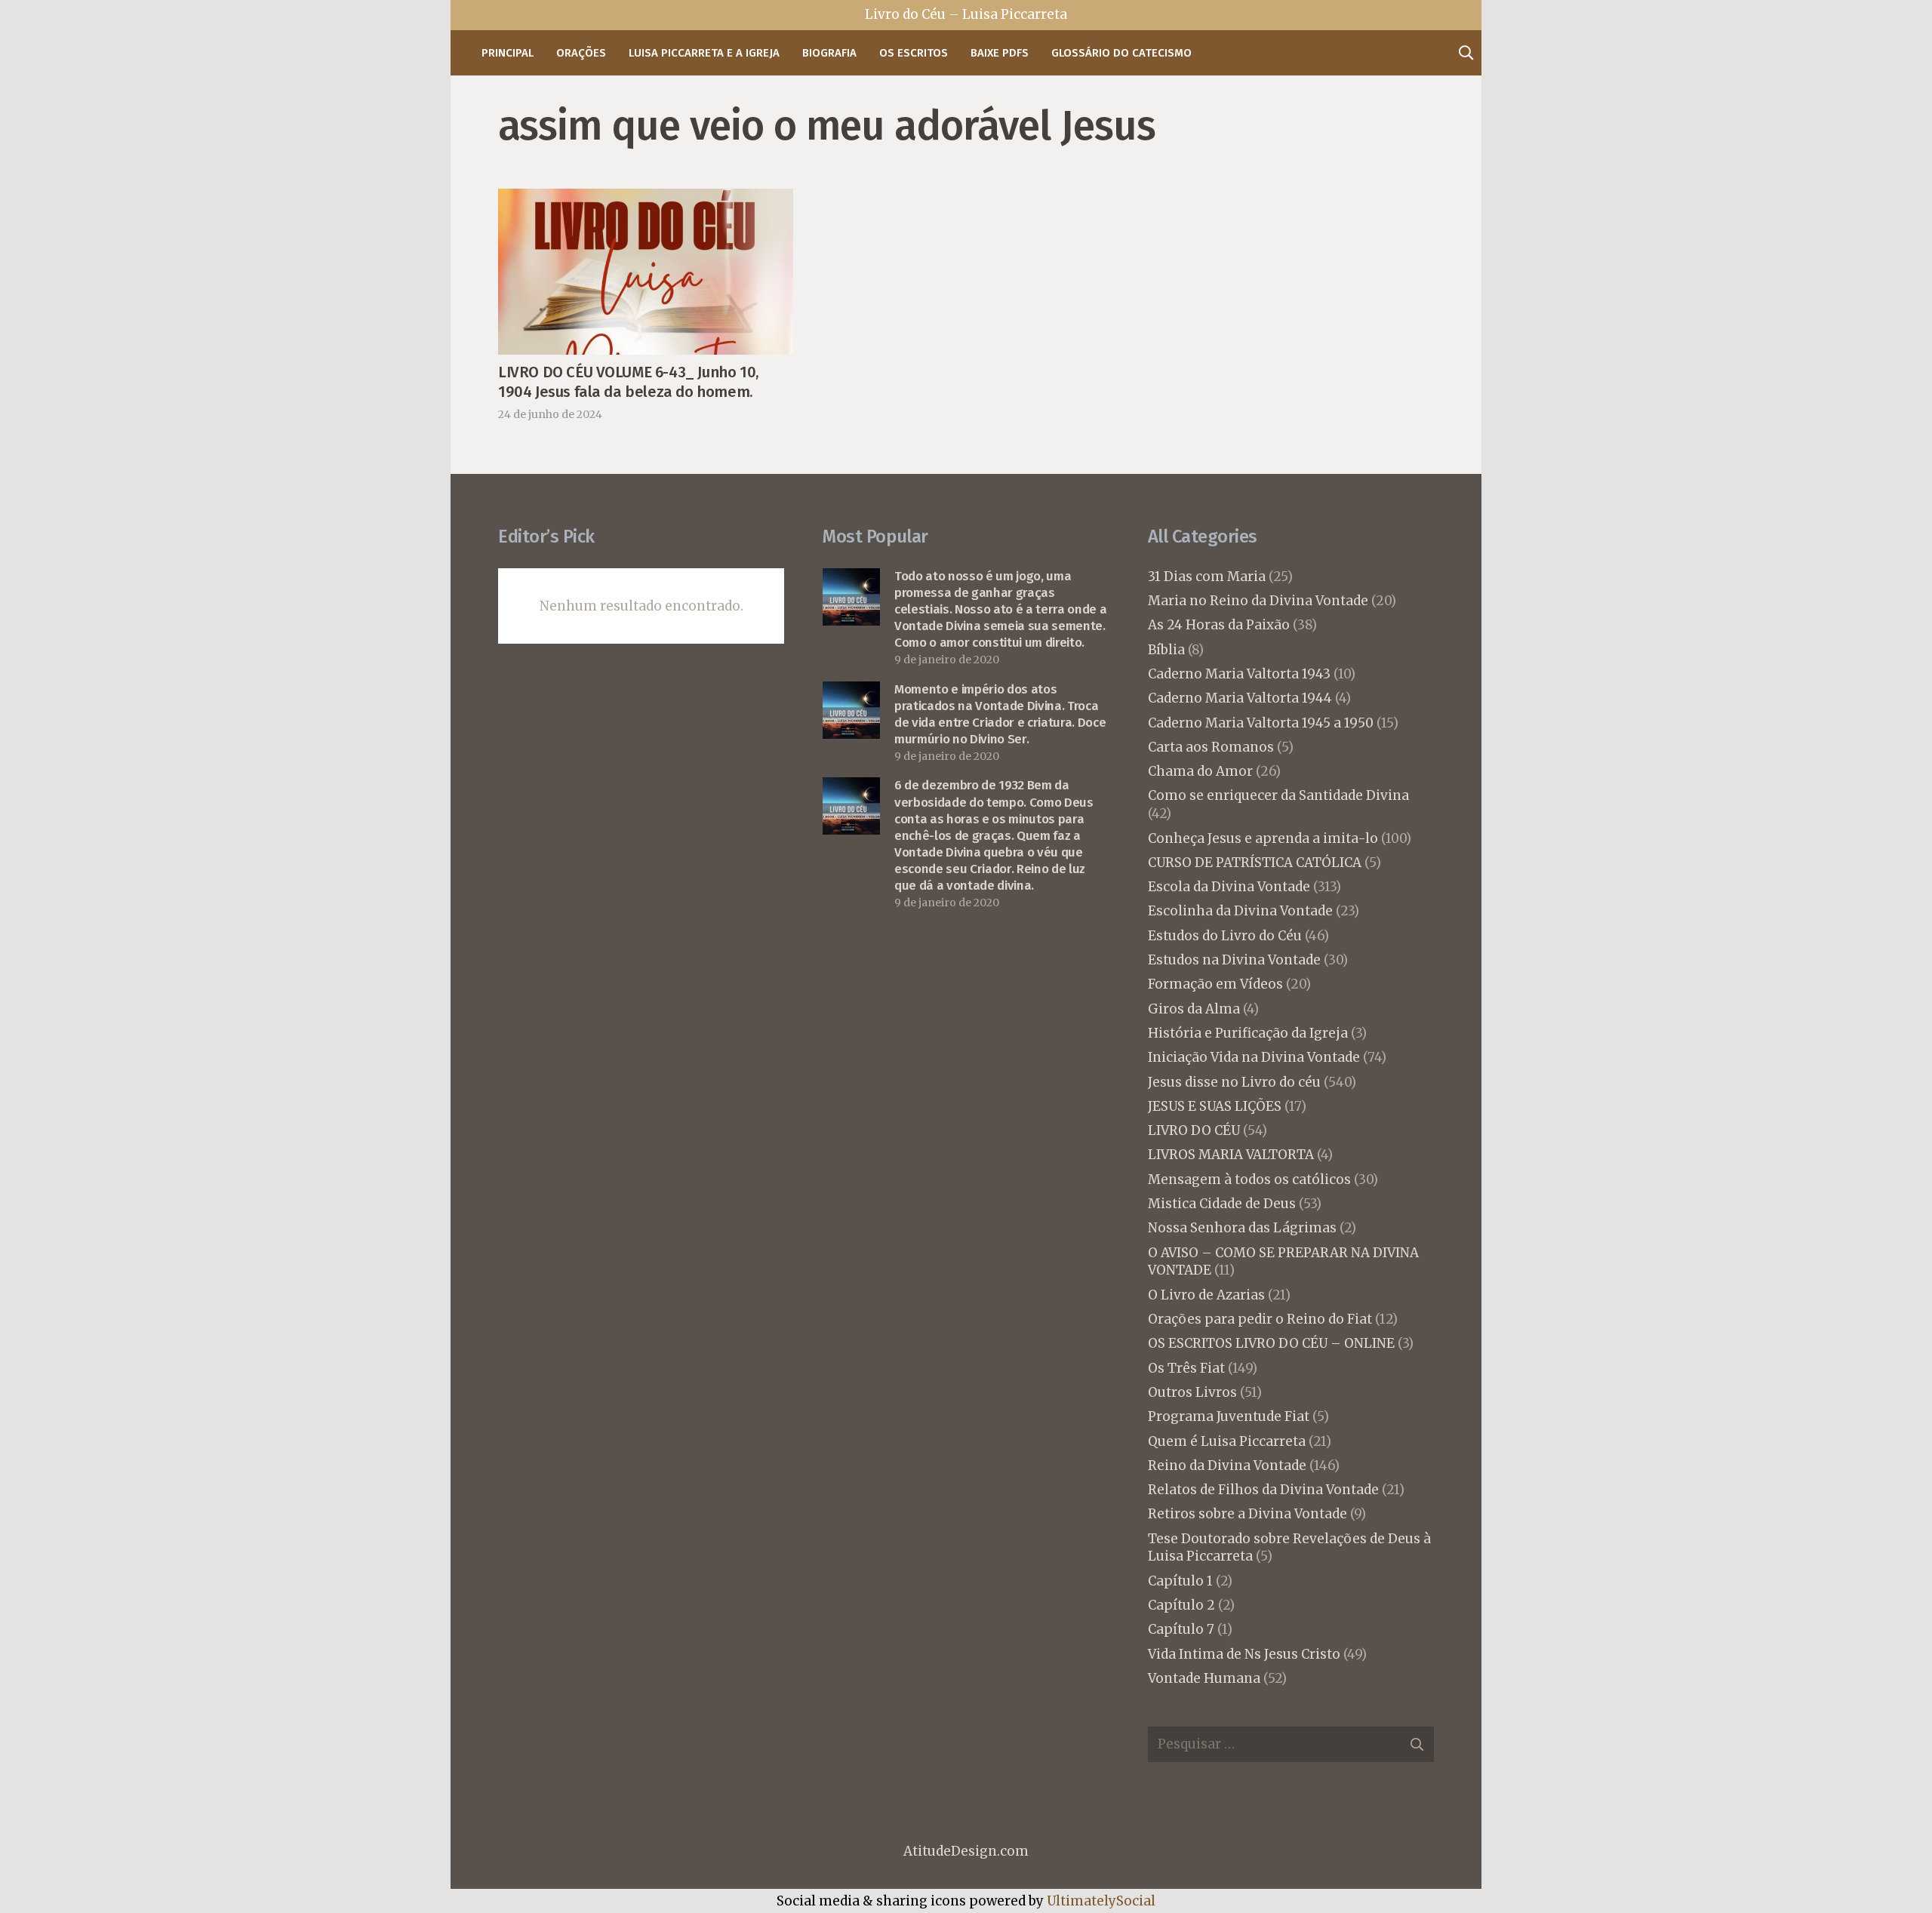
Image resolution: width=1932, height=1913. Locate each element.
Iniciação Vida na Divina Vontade (1254, 1057)
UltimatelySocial (1101, 1901)
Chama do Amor (1200, 771)
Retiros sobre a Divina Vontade (1247, 1514)
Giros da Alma (1194, 1009)
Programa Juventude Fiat (1229, 1416)
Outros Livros (1192, 1392)
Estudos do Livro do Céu (1225, 936)
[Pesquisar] (1466, 53)
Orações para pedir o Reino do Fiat (1260, 1319)
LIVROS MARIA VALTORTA (1231, 1155)
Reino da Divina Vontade (1227, 1466)
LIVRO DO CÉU (1194, 1130)
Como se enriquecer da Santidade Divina (1278, 795)
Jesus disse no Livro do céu (1234, 1082)
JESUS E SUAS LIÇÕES (1215, 1106)
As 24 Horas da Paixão (1219, 625)
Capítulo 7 (1181, 1629)
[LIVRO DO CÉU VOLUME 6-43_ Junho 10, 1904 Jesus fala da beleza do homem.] (646, 201)
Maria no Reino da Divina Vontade (1258, 601)
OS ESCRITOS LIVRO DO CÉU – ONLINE (1271, 1343)
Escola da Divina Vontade (1229, 887)
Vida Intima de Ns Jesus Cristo (1244, 1654)
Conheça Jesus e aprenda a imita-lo (1263, 838)
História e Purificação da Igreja (1248, 1033)
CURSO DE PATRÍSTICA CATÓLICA (1255, 863)
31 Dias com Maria (1207, 577)
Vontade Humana (1204, 1678)
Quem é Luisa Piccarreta (1227, 1441)
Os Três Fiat (1186, 1368)
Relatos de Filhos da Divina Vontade (1263, 1490)
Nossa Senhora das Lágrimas (1242, 1228)
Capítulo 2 (1181, 1605)
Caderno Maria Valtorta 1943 (1239, 674)
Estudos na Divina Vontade (1234, 960)
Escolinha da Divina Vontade (1240, 911)
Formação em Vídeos (1215, 984)
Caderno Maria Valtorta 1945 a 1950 (1261, 723)
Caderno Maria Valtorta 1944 (1240, 698)
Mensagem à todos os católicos (1249, 1179)
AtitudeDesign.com (966, 1851)
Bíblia (1166, 650)
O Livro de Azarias (1206, 1295)
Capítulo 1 (1180, 1581)
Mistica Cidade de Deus (1222, 1204)
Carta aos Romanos (1211, 747)
